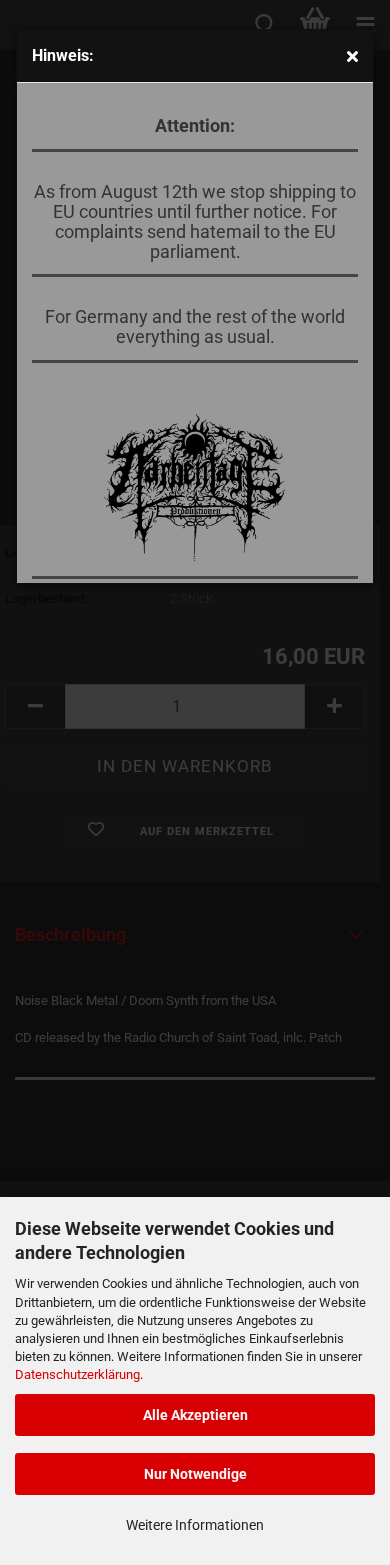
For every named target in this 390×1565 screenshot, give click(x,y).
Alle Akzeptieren (195, 1415)
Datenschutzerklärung (77, 1374)
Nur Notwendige (195, 1474)
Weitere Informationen (195, 1525)
